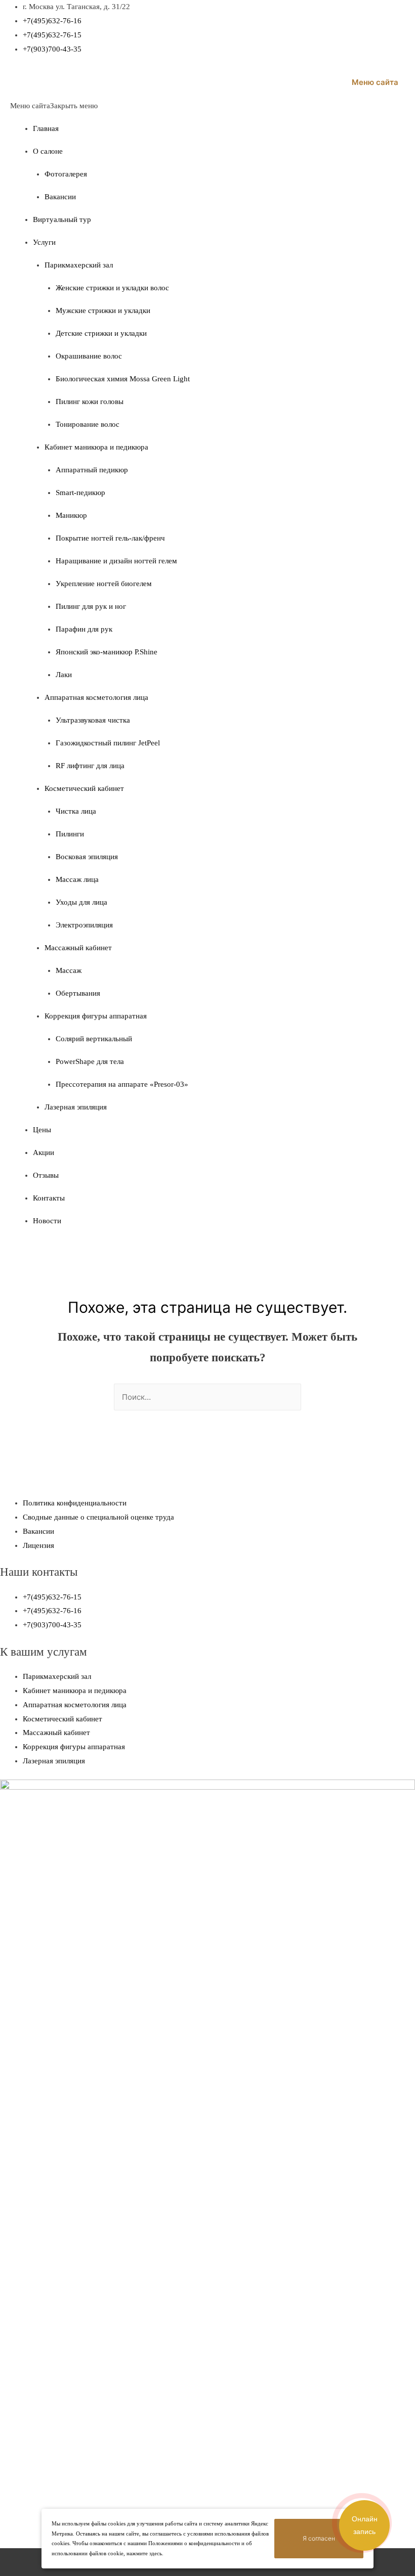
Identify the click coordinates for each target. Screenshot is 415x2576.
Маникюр (71, 515)
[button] (54, 106)
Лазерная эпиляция (76, 1107)
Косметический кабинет (84, 788)
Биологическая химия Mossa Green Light (123, 379)
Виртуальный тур (62, 219)
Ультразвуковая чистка (93, 720)
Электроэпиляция (84, 925)
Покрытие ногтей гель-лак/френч (110, 538)
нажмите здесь (144, 2553)
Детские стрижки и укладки (101, 333)
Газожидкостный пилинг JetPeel (108, 743)
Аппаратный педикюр (92, 470)
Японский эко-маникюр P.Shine (107, 652)
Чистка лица (76, 811)
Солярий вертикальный (94, 1039)
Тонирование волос (88, 424)
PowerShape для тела (90, 1061)
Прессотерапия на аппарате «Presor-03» (122, 1084)
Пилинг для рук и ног (91, 606)
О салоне (48, 151)
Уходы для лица (81, 902)
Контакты (49, 1198)
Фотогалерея (66, 174)
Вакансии (60, 197)
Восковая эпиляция (87, 857)
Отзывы (46, 1175)
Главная (46, 128)
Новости (47, 1221)
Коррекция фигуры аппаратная (96, 1016)
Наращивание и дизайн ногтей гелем (116, 561)
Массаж (69, 970)
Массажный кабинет (78, 948)
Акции (44, 1152)
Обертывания (78, 993)
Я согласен (319, 2538)
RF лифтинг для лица (90, 766)
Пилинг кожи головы (90, 402)
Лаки (64, 675)
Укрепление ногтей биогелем (104, 584)
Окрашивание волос (89, 356)
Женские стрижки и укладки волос (112, 288)
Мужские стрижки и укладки (103, 310)
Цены (42, 1130)
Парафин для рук (84, 629)
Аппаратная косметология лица (96, 697)
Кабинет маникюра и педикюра (96, 447)
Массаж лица (77, 879)
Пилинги (70, 834)
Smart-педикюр (80, 493)
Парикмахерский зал (79, 265)
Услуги (44, 242)
